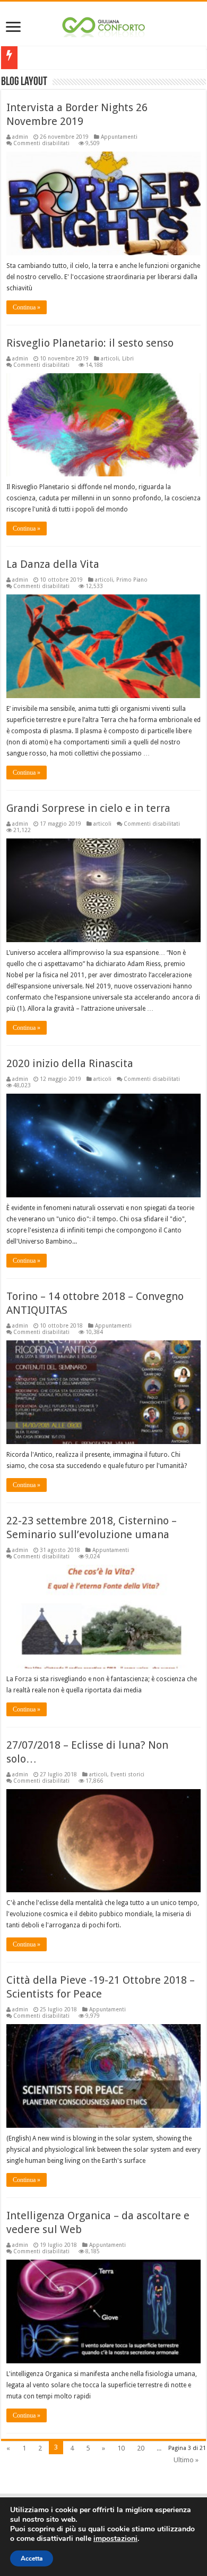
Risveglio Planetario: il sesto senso (90, 343)
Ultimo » (186, 2460)
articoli (110, 358)
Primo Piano (132, 580)
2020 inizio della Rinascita (70, 1063)
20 (141, 2448)
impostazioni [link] (115, 2539)
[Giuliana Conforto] (103, 25)
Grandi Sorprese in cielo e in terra (88, 808)
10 (121, 2448)
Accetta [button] (32, 2558)
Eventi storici (127, 1774)
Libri (128, 358)
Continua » (27, 307)
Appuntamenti (119, 137)
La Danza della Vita (53, 564)
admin (20, 137)
